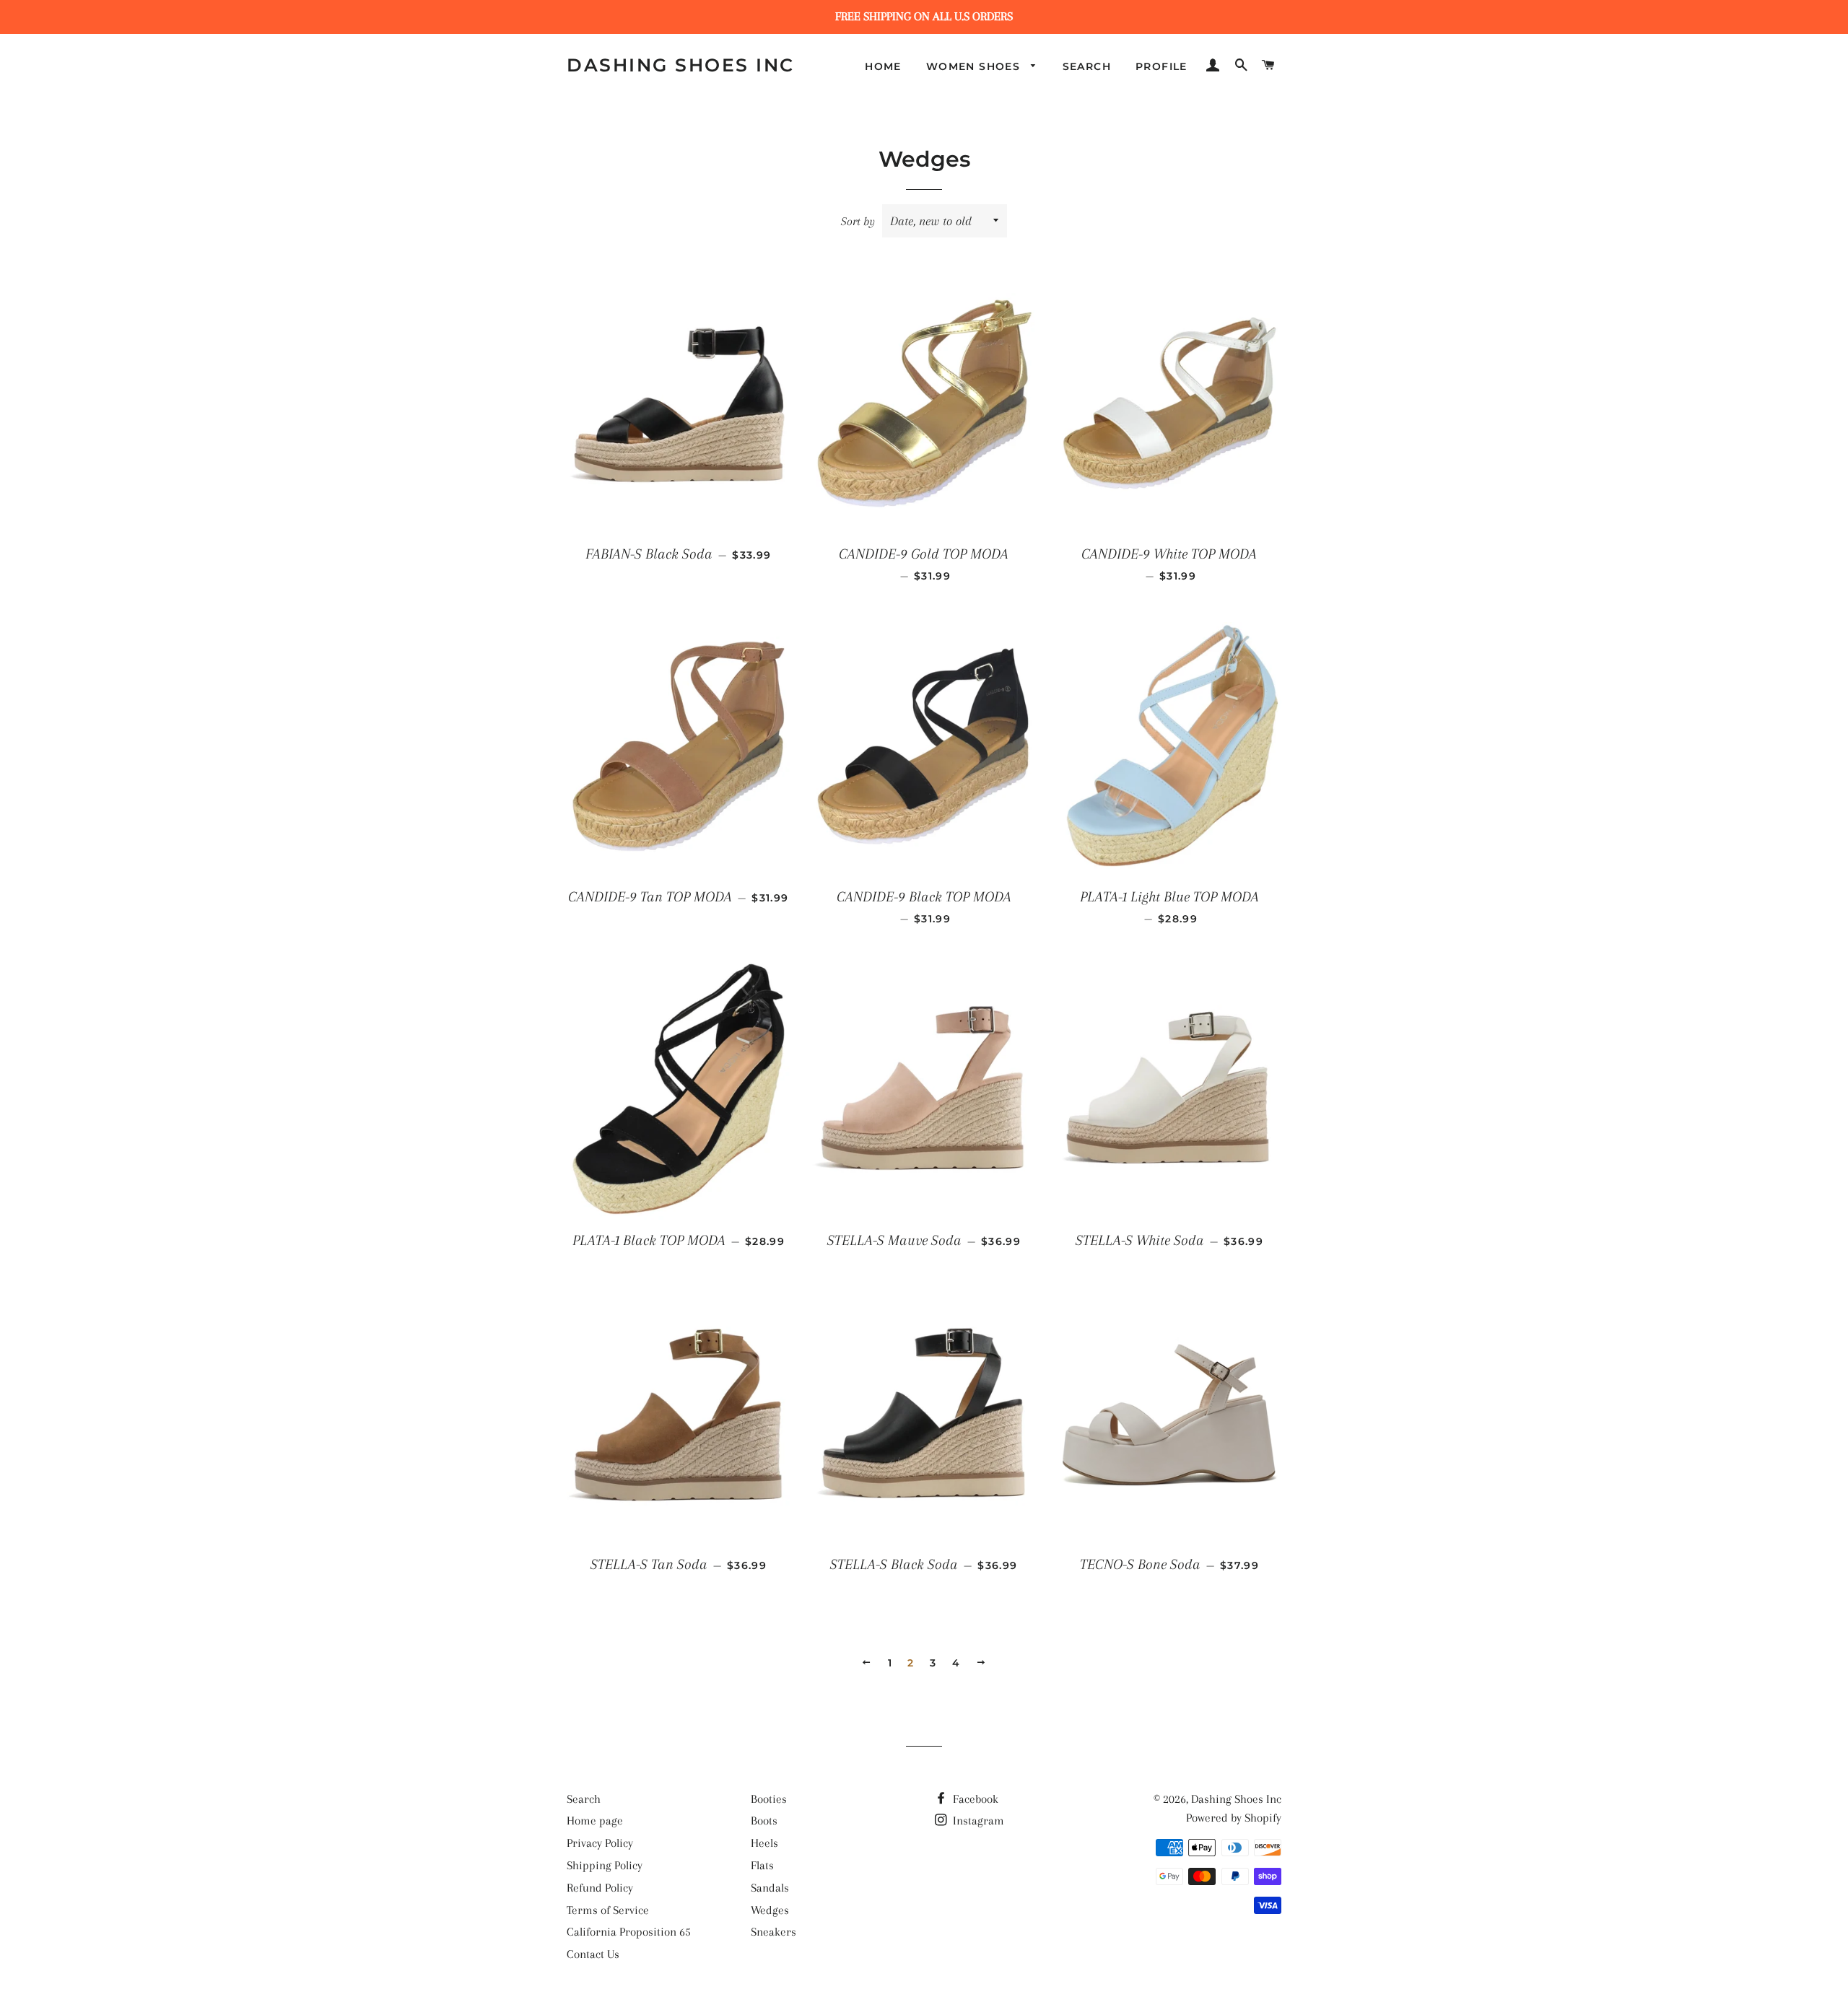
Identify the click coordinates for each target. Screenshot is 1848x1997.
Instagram (977, 1821)
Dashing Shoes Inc (681, 65)
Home (883, 66)
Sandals (770, 1888)
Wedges (770, 1910)
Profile (1161, 66)
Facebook (974, 1799)
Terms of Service (608, 1910)
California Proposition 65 (629, 1932)
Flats (762, 1865)
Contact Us (593, 1954)
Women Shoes (975, 66)
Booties (769, 1799)
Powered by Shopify (1234, 1818)
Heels (764, 1843)
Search (1087, 66)
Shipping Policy (605, 1865)
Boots (764, 1821)
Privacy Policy (600, 1843)
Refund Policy (600, 1888)
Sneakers (773, 1932)
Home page (595, 1821)
